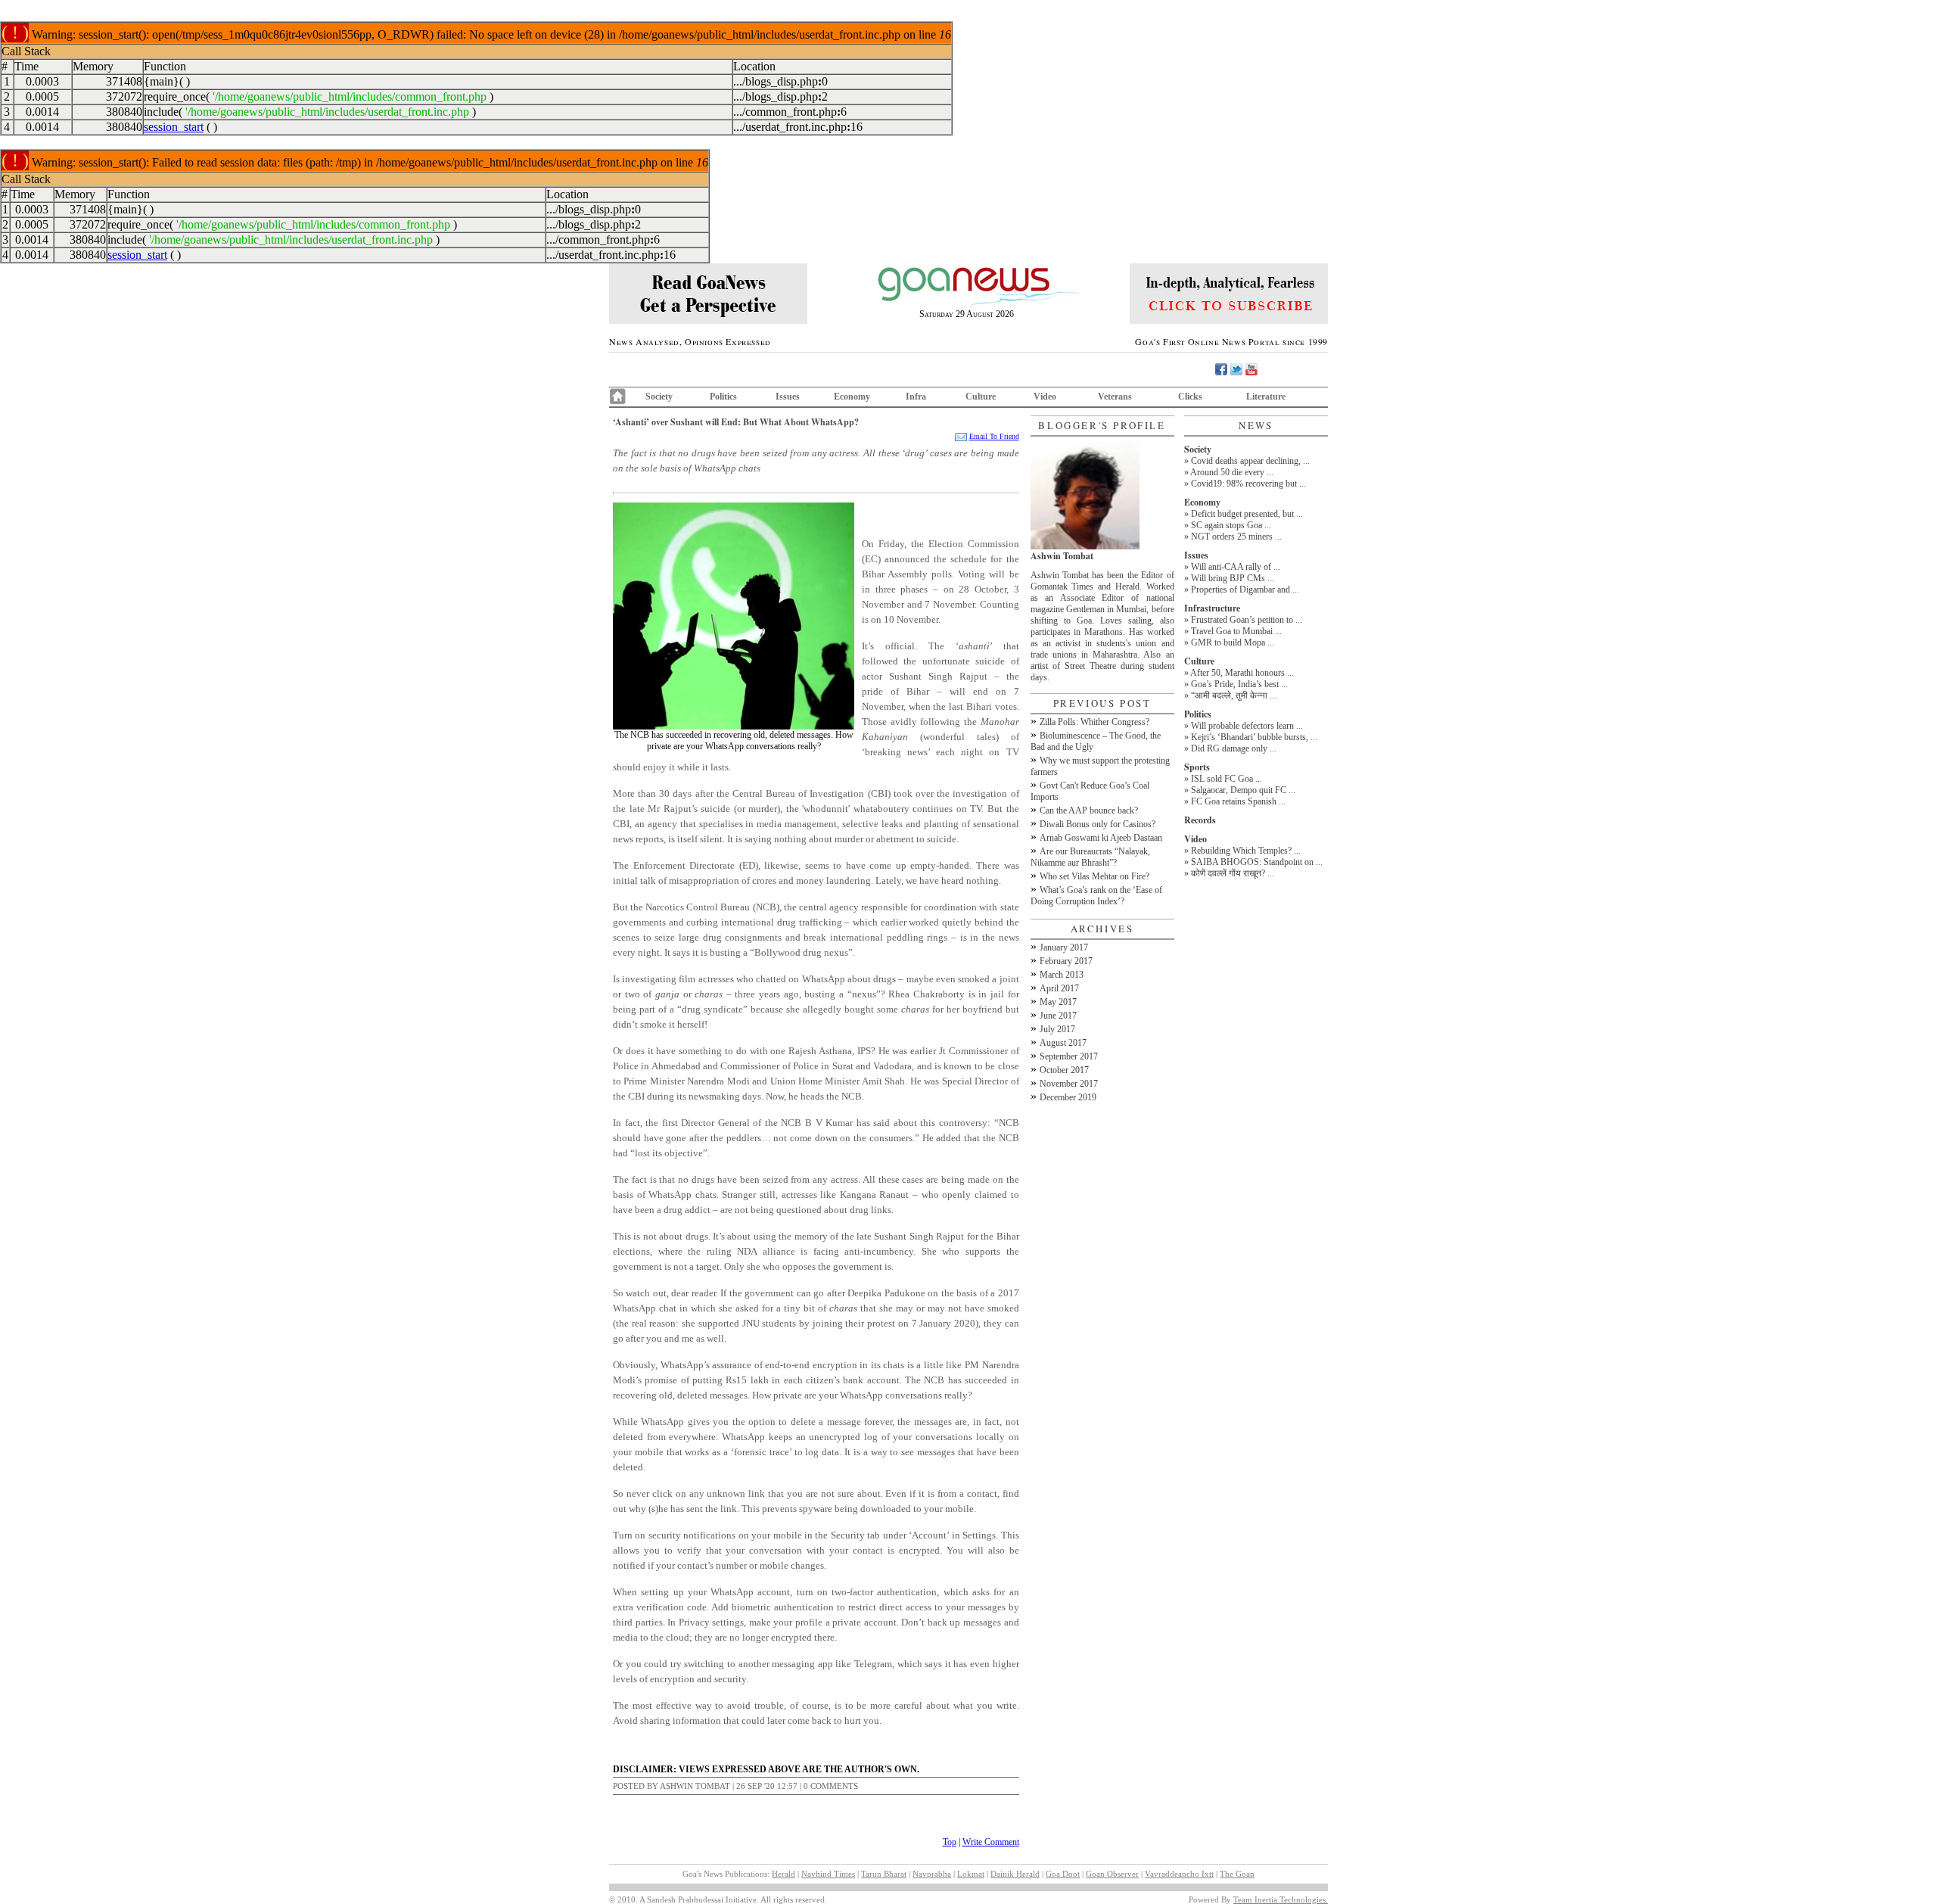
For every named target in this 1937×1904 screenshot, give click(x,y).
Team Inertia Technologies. (1281, 1899)
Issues (788, 397)
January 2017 (1064, 947)
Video (1045, 397)
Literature (1266, 397)
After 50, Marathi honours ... (1242, 673)
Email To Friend (994, 436)
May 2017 (1058, 1002)
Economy (852, 397)
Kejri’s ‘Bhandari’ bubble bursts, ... (1254, 737)
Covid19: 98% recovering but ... (1248, 484)
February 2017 (1066, 961)
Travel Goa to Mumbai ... (1236, 631)
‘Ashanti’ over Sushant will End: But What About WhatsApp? (736, 422)
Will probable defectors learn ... (1247, 726)
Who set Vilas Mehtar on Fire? (1094, 876)
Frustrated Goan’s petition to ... (1247, 620)
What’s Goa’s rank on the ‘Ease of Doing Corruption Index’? (1096, 896)
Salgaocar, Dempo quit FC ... (1243, 790)
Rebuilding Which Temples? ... (1246, 851)
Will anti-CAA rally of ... (1236, 567)
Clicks (1190, 397)
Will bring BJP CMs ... (1233, 578)
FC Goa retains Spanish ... (1238, 801)
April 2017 (1059, 988)
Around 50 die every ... (1232, 472)
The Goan (1237, 1874)
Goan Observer (1112, 1874)
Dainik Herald (1015, 1874)
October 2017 (1064, 1070)
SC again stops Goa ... (1231, 525)
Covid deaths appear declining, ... (1250, 461)
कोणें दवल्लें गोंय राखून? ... (1233, 873)
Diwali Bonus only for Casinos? (1098, 824)
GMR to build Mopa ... (1233, 642)
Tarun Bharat (884, 1874)
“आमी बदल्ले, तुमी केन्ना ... (1234, 695)
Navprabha (932, 1874)
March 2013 (1062, 975)
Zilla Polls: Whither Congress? (1094, 722)
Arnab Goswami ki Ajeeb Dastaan (1101, 838)
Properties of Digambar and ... (1245, 590)
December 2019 (1068, 1097)
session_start (174, 127)
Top (950, 1842)
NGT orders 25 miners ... (1236, 537)
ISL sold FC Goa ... (1227, 779)
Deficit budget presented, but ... (1247, 514)
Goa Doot (1063, 1874)
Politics (723, 397)
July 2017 (1057, 1029)
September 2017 (1069, 1056)
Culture (981, 397)
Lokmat (971, 1874)
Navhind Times (828, 1874)
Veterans (1115, 397)
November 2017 (1069, 1084)
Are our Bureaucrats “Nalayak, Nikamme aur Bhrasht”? (1090, 857)
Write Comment (991, 1842)
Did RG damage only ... (1234, 748)
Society (659, 397)
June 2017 (1058, 1016)
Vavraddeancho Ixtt (1179, 1874)
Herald (784, 1874)
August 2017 (1063, 1043)
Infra (916, 397)
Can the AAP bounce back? (1089, 810)
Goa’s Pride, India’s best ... (1239, 684)
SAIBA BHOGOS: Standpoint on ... (1257, 862)
